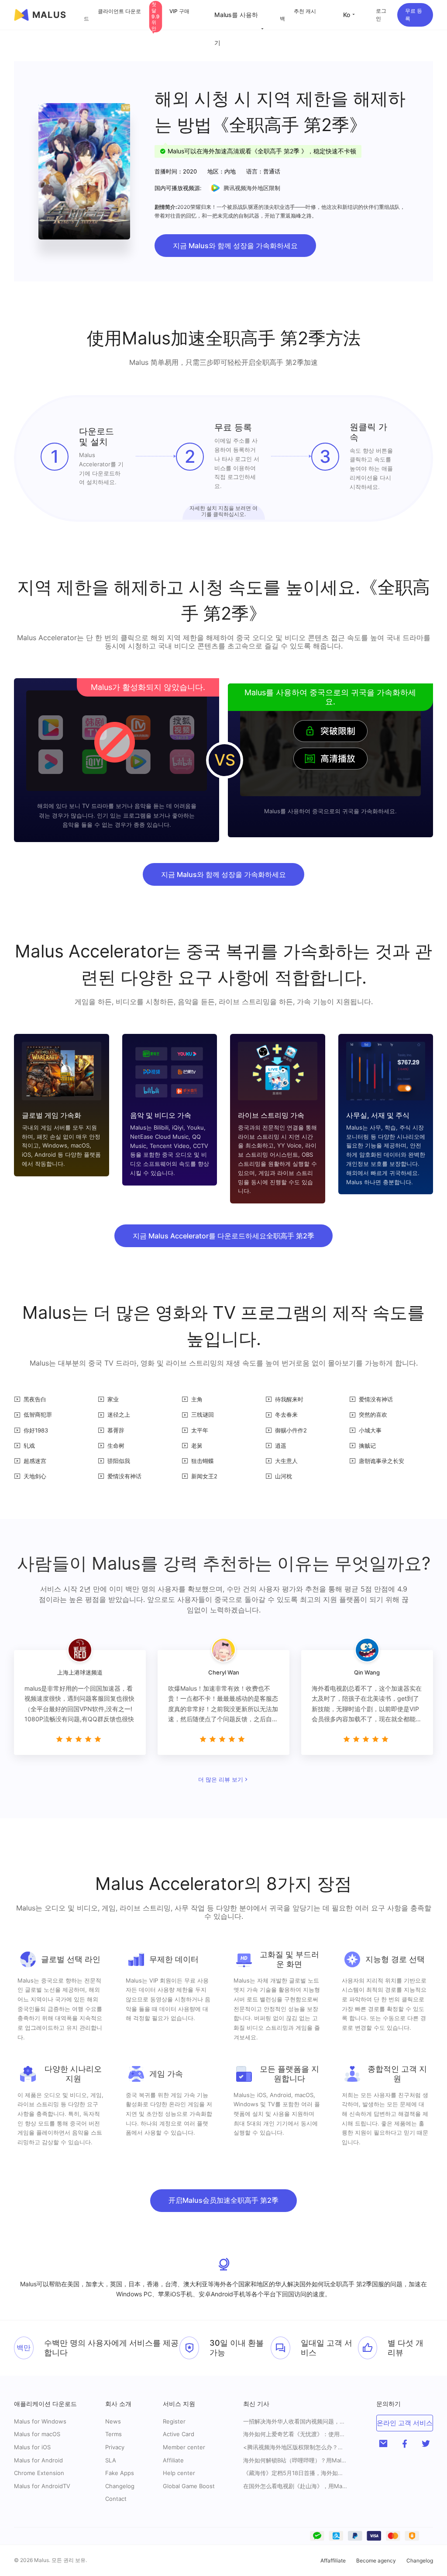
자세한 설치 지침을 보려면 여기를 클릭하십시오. (223, 511)
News (113, 2421)
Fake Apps (120, 2473)
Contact (116, 2499)
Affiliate (173, 2460)
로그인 (381, 15)
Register (174, 2421)
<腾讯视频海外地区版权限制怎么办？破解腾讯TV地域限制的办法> (296, 2447)
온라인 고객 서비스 (405, 2423)
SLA (111, 2460)
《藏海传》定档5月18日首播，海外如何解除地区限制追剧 (296, 2473)
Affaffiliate (333, 2560)
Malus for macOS (37, 2434)
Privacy (115, 2447)
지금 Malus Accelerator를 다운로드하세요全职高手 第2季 (223, 1236)
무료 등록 (414, 15)
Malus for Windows (40, 2421)
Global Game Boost (189, 2486)
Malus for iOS (32, 2447)
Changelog (120, 2486)
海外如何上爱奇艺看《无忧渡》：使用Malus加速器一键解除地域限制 (296, 2434)
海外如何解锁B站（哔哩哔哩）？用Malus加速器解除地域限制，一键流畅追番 (296, 2460)
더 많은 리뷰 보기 (221, 1779)
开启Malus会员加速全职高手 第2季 (223, 2200)
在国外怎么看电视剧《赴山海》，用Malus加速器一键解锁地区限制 (296, 2486)
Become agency (376, 2560)
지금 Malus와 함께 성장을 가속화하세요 (235, 246)
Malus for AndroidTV (42, 2486)
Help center (179, 2473)
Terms (113, 2434)
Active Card (179, 2434)
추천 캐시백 (298, 15)
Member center (184, 2447)
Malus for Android (38, 2460)
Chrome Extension (39, 2473)
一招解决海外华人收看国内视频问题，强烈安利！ (296, 2422)
